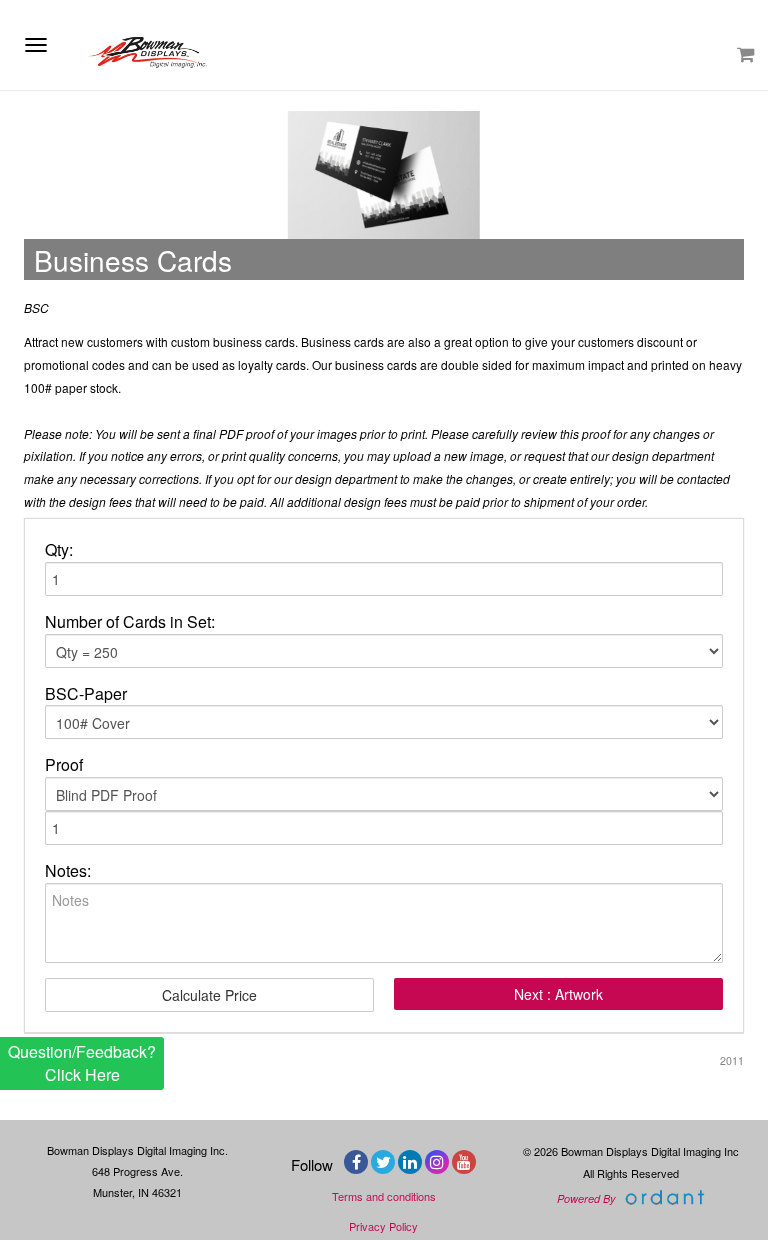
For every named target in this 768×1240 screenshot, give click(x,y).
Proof (64, 765)
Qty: (59, 550)
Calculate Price (209, 995)
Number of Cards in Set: (130, 622)
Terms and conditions (384, 1196)
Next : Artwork (558, 994)
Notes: (68, 871)
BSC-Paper (86, 694)
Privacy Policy (383, 1226)
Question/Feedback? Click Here (82, 1062)
